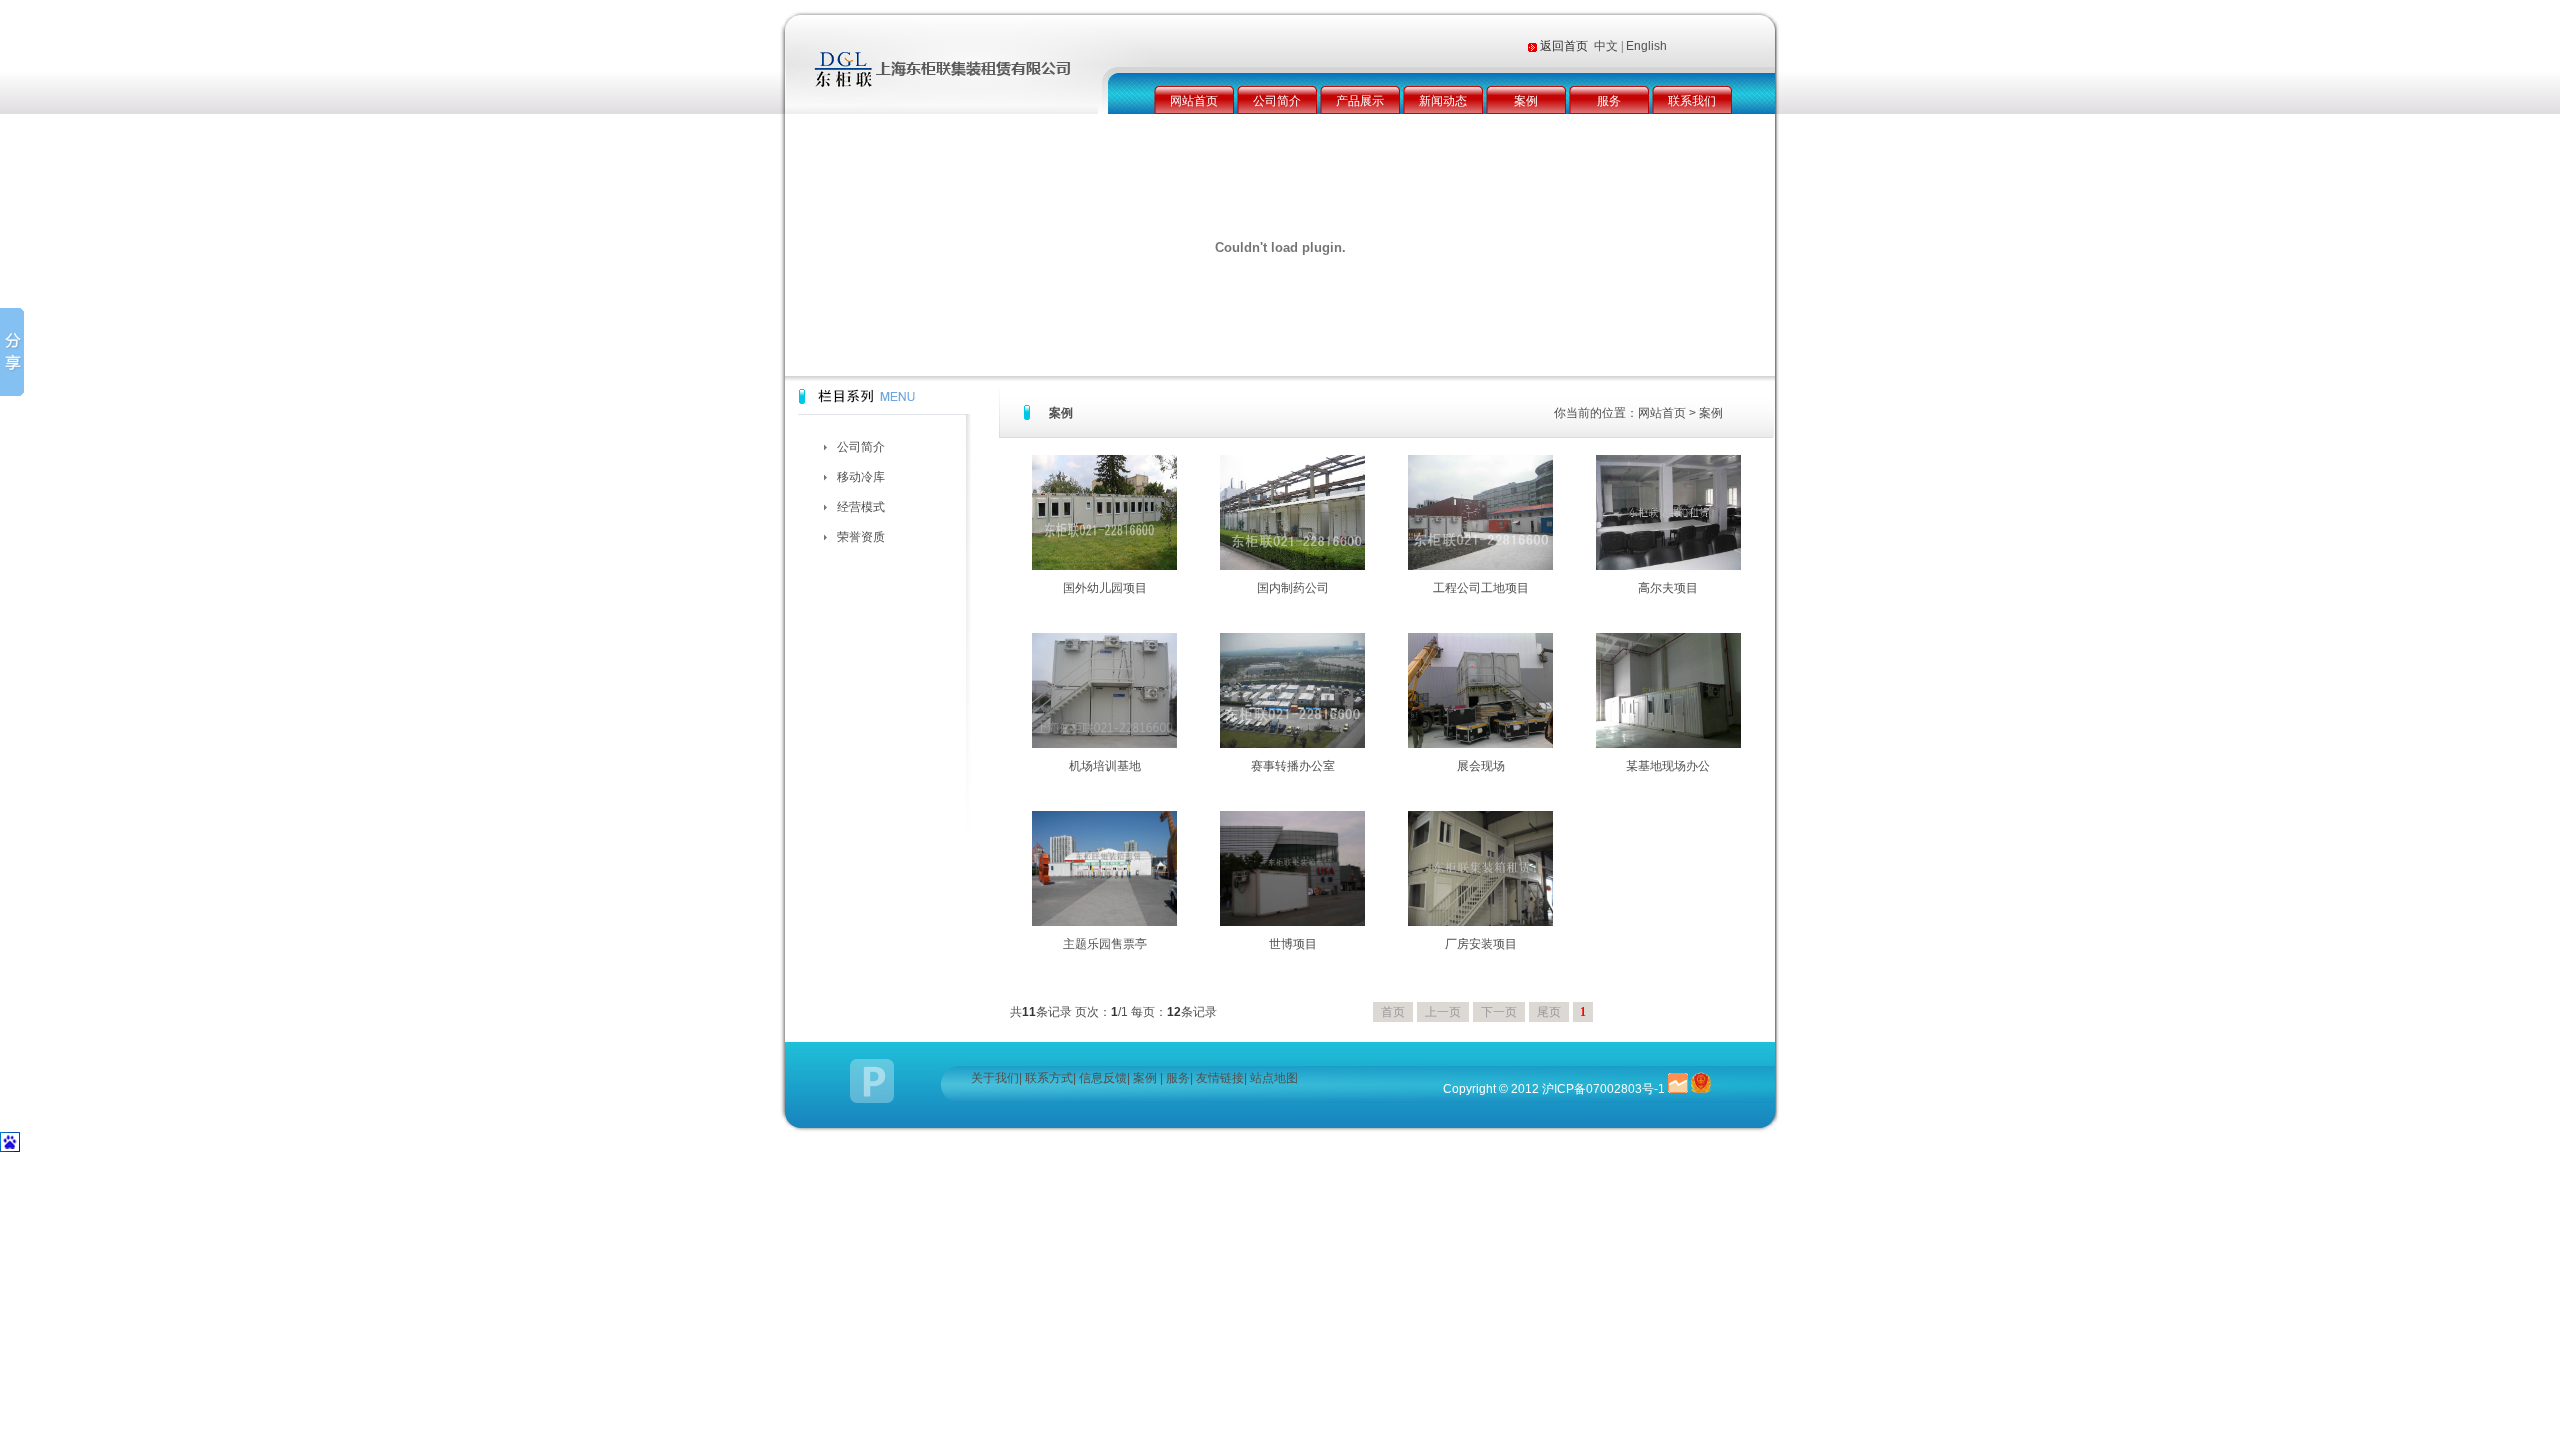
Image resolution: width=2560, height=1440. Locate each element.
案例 (1526, 101)
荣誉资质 (861, 537)
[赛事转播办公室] (1292, 744)
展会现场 (1481, 766)
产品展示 (1360, 101)
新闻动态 (1443, 101)
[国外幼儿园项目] (1104, 566)
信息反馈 (1103, 1078)
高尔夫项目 (1668, 588)
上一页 (1443, 1012)
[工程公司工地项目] (1480, 566)
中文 (1606, 46)
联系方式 (1049, 1078)
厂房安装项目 (1481, 944)
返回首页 (1565, 46)
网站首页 (1194, 101)
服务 (1609, 101)
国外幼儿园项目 (1105, 588)
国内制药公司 (1293, 588)
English (1646, 46)
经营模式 (861, 507)
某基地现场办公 (1668, 766)
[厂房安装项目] (1480, 922)
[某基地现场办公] (1668, 744)
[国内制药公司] (1292, 566)
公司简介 (1277, 101)
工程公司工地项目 (1481, 588)
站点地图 (1274, 1078)
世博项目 (1293, 944)
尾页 (1549, 1012)
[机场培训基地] (1104, 744)
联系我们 (1692, 101)
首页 (1393, 1012)
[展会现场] (1480, 744)
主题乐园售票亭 (1105, 944)
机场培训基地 (1105, 766)
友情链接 (1220, 1078)
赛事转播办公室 (1293, 766)
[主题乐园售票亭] (1104, 922)
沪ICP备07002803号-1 (1603, 1089)
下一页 (1499, 1012)
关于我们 (995, 1078)
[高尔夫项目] (1668, 566)
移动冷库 (861, 477)
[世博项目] (1292, 922)
